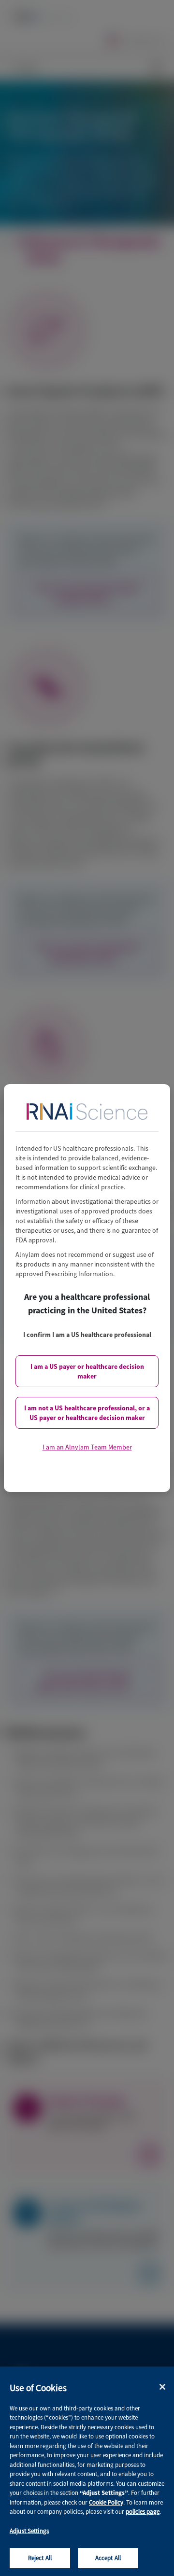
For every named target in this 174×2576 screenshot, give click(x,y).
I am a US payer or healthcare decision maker (87, 1371)
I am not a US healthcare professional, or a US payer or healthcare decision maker (87, 1413)
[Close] (162, 2387)
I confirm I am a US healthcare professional (87, 1335)
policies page (143, 2512)
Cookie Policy (106, 2502)
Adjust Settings (29, 2531)
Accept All (108, 2558)
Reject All (40, 2558)
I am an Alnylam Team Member (87, 1447)
